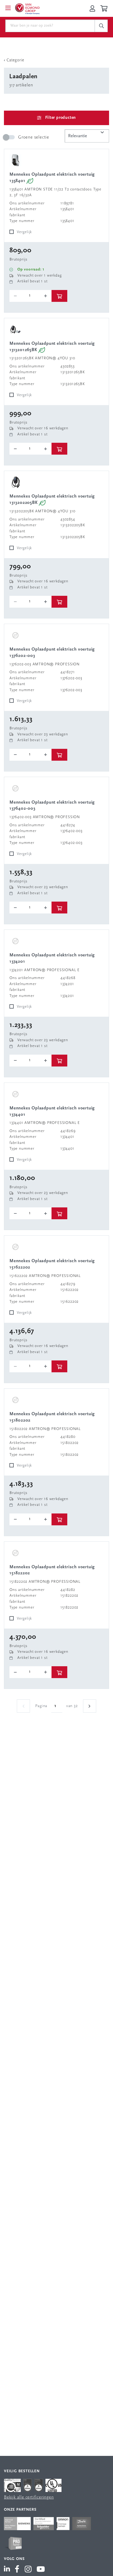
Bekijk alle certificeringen (29, 2497)
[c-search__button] (101, 26)
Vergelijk (24, 232)
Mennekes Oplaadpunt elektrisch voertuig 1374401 (52, 1111)
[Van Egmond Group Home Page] (27, 8)
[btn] (59, 296)
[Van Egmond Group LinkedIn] (8, 2570)
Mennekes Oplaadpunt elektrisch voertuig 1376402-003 (52, 806)
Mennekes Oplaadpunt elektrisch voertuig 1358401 (52, 178)
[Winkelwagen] (105, 8)
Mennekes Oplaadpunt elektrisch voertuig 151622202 (52, 1264)
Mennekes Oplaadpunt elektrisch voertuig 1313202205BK (52, 500)
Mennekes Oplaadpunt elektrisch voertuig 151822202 (52, 1570)
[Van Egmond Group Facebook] (17, 2570)
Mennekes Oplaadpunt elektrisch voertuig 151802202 (52, 1417)
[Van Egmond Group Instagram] (28, 2570)
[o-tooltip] (30, 296)
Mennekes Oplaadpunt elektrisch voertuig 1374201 (52, 958)
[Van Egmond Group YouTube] (41, 2570)
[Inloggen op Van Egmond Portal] (92, 8)
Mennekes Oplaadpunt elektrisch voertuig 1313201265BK (52, 347)
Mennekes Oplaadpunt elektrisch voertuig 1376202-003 (52, 653)
